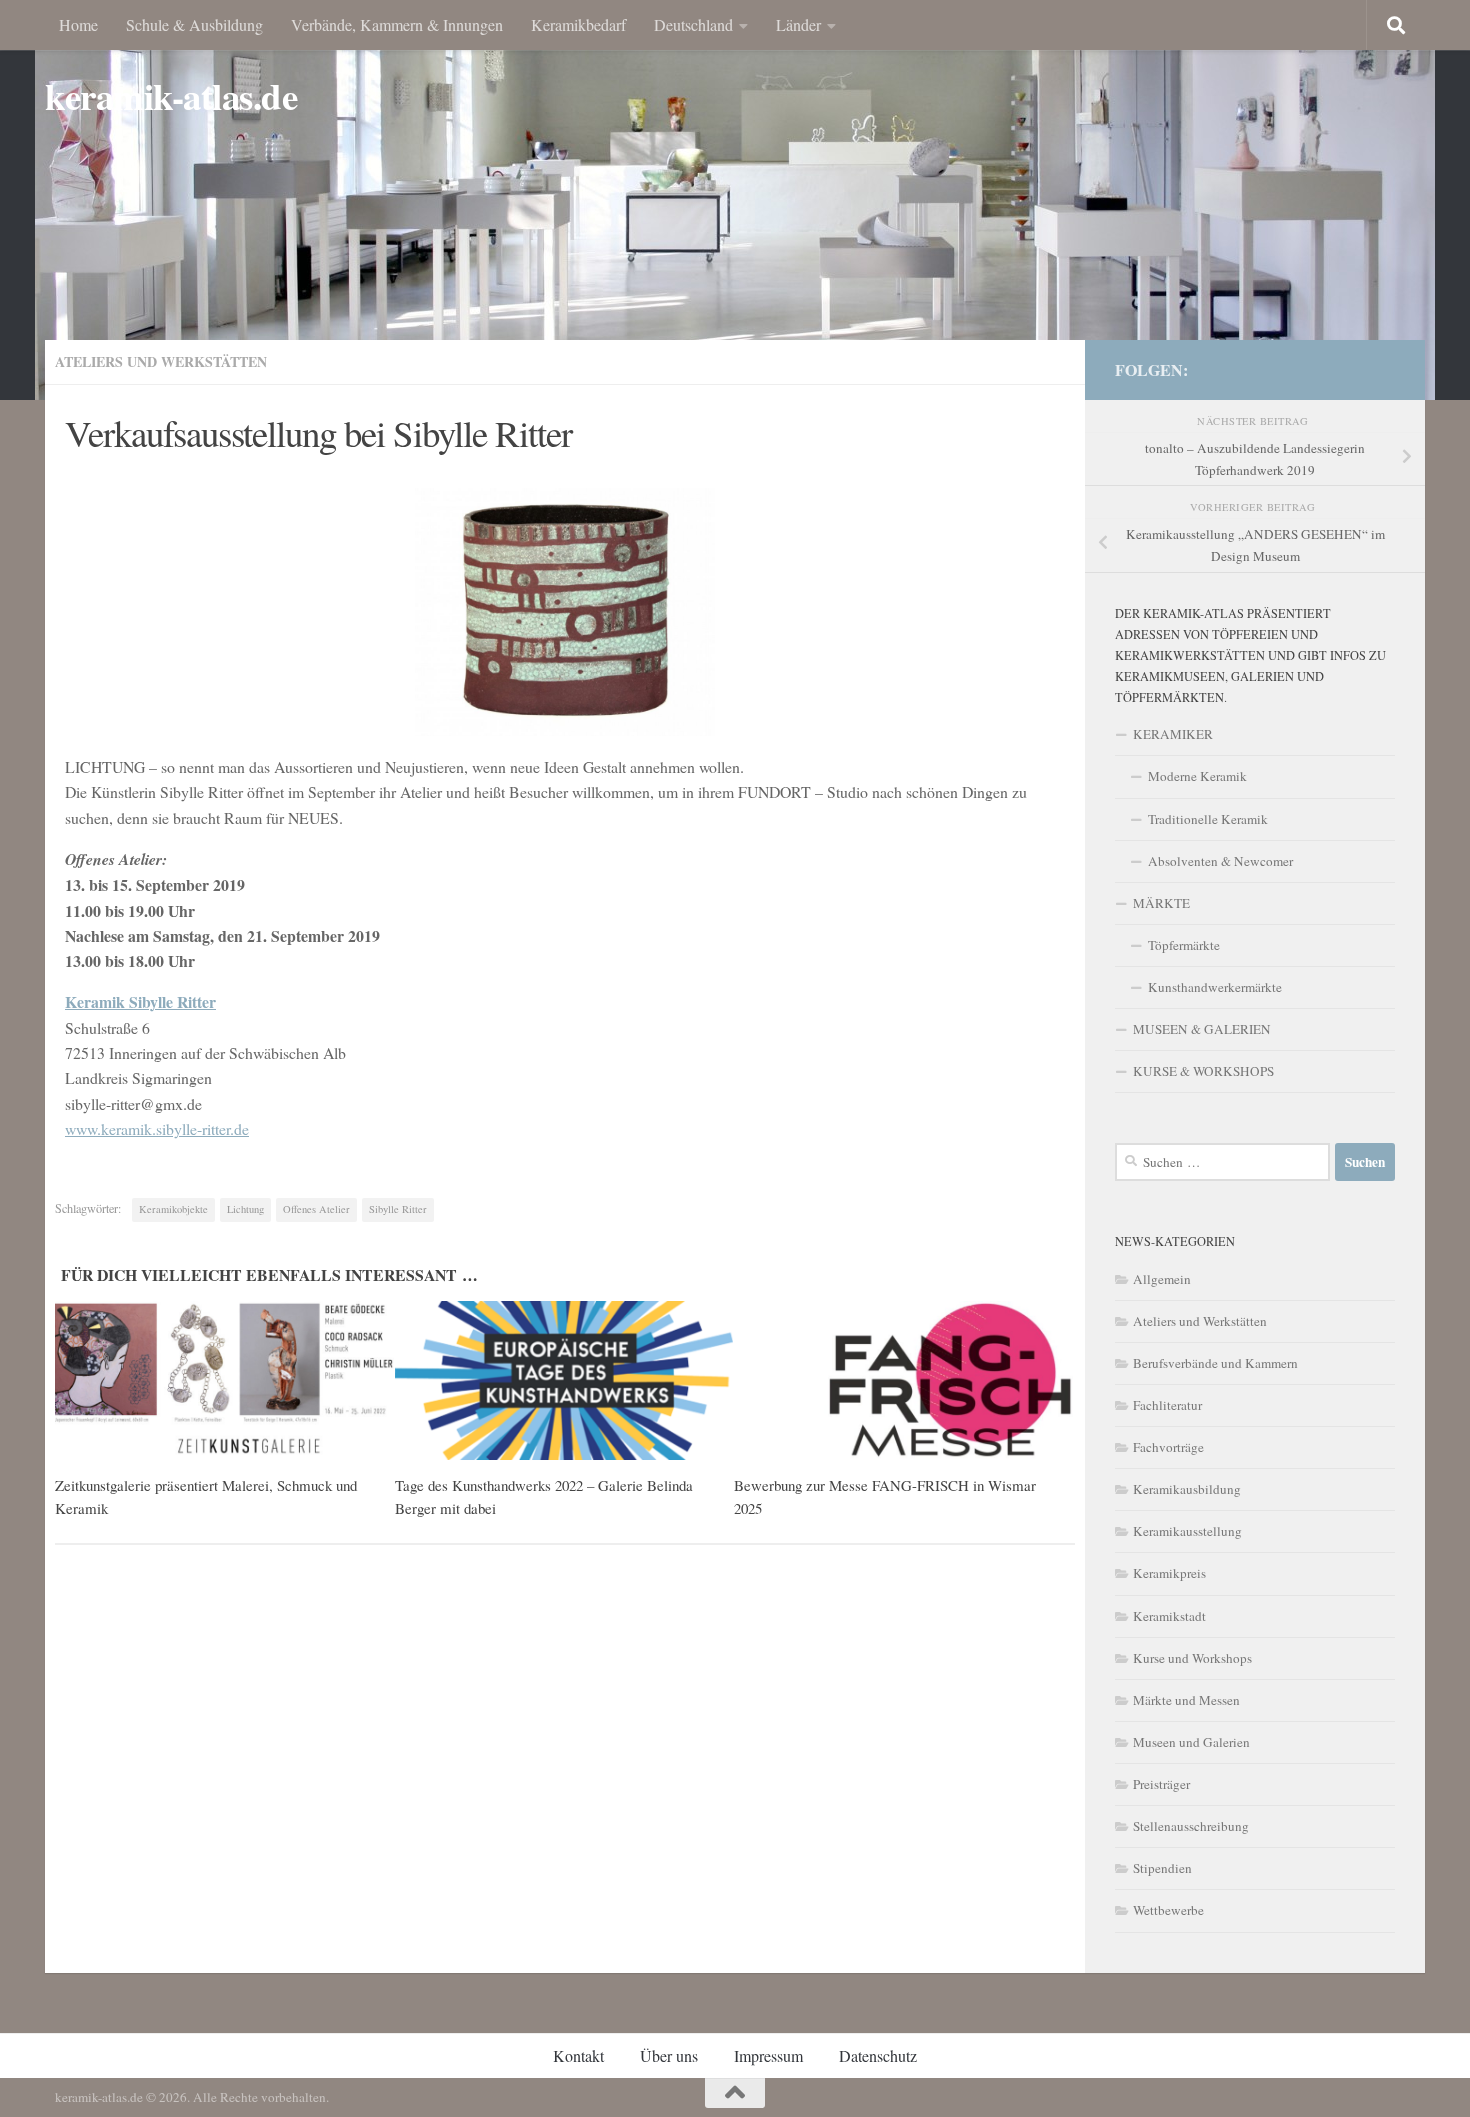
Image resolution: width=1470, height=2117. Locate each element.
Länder (798, 24)
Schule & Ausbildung (194, 24)
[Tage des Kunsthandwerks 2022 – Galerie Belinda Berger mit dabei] (564, 1381)
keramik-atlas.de (171, 96)
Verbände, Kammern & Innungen (397, 24)
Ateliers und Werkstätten (161, 361)
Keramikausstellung (1187, 1531)
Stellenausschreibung (1191, 1826)
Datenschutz (878, 2055)
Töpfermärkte (1184, 945)
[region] (735, 200)
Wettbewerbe (1168, 1910)
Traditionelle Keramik (1208, 819)
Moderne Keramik (1197, 776)
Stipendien (1162, 1868)
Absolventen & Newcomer (1220, 861)
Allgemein (1162, 1279)
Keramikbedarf (578, 24)
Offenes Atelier (316, 1209)
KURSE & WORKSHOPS (1203, 1071)
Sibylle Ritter (398, 1209)
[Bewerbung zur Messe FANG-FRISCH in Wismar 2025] (903, 1381)
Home (78, 24)
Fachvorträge (1168, 1447)
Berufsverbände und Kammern (1215, 1363)
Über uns (669, 2055)
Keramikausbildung (1187, 1489)
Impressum (768, 2055)
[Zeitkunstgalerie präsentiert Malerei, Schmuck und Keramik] (224, 1381)
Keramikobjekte (173, 1209)
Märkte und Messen (1186, 1700)
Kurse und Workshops (1192, 1658)
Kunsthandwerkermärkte (1215, 987)
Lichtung (245, 1209)
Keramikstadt (1169, 1616)
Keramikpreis (1169, 1573)
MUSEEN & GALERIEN (1202, 1029)
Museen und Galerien (1191, 1742)
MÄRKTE (1161, 903)
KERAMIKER (1173, 734)
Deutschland (693, 24)
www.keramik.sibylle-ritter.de (157, 1128)
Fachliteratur (1167, 1405)
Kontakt (578, 2055)
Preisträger (1161, 1784)
